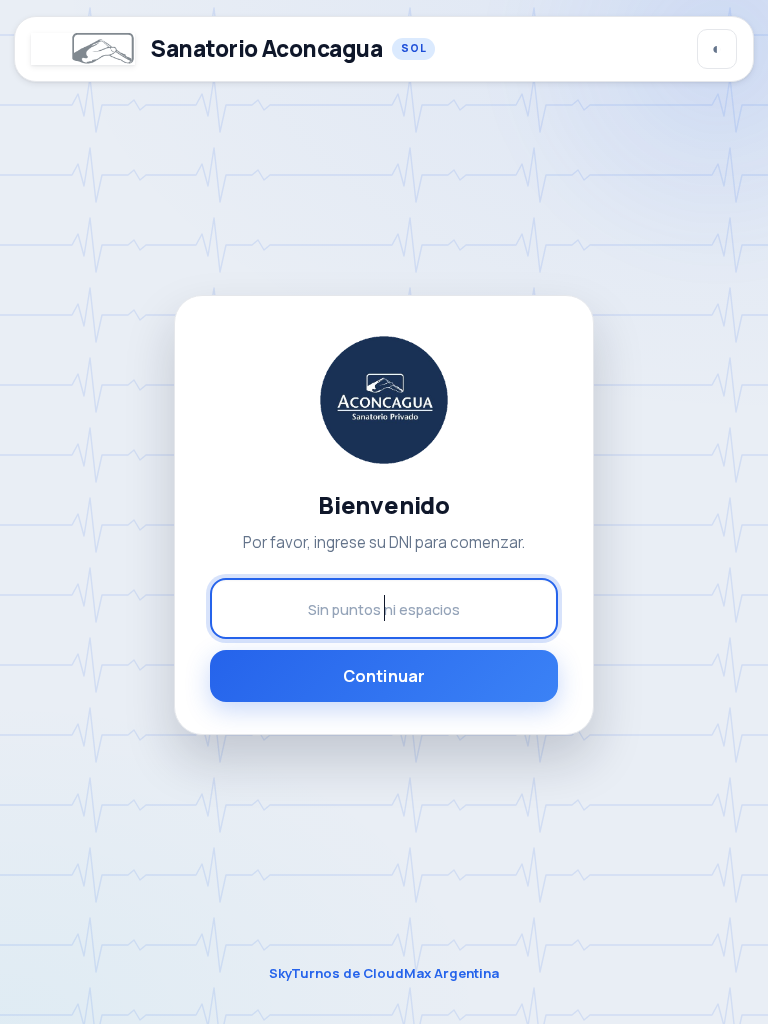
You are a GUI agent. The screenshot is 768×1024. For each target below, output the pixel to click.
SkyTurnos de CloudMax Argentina (384, 973)
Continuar (384, 676)
